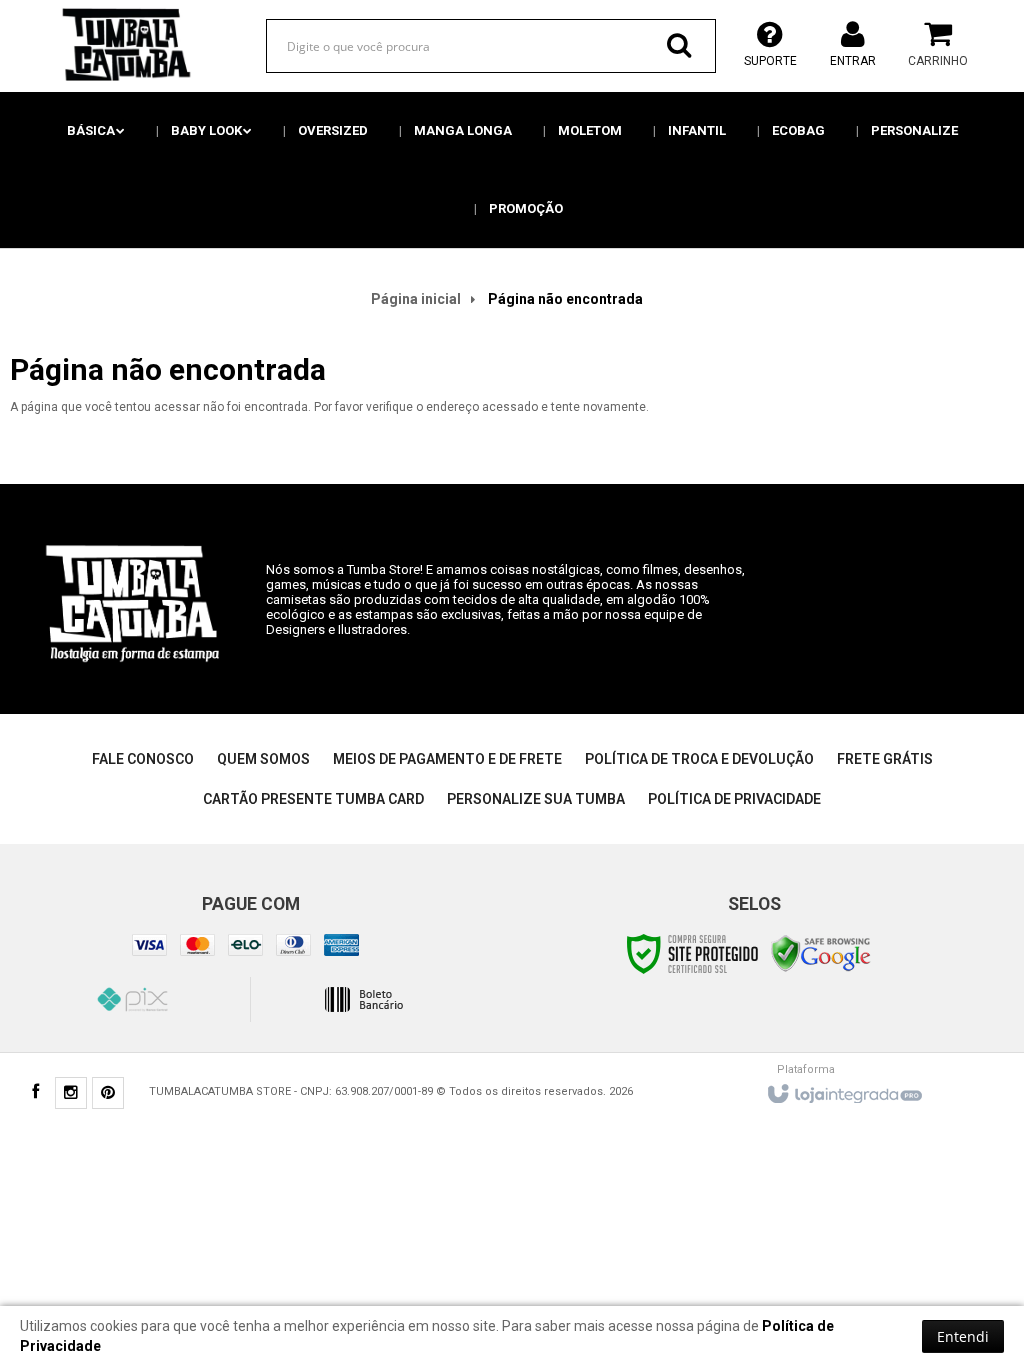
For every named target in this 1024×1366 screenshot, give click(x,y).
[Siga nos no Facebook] (35, 1093)
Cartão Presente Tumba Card (313, 799)
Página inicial (416, 299)
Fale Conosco (143, 759)
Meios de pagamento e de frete (447, 759)
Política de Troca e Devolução (699, 759)
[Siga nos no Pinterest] (108, 1094)
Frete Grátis (885, 759)
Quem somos (263, 759)
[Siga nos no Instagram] (71, 1094)
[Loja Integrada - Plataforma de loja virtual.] (843, 1088)
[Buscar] (679, 45)
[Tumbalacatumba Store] (123, 45)
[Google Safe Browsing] (821, 953)
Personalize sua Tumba (536, 799)
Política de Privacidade (734, 799)
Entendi (963, 1336)
